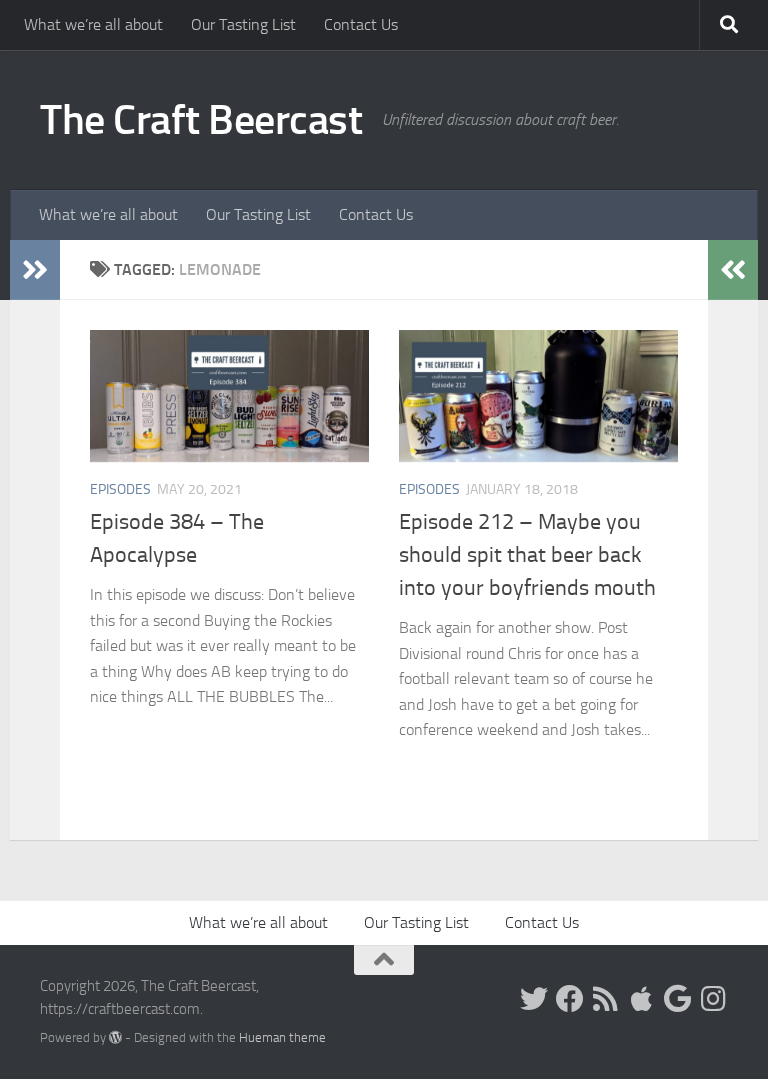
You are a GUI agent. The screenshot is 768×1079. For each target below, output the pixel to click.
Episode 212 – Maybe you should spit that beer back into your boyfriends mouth (527, 555)
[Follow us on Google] (678, 999)
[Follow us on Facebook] (570, 999)
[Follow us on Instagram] (714, 999)
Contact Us (361, 24)
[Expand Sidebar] (35, 270)
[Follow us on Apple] (642, 999)
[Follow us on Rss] (606, 999)
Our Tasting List (243, 24)
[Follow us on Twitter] (534, 999)
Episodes (120, 489)
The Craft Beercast (201, 120)
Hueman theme (282, 1037)
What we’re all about (93, 24)
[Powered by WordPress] (115, 1037)
